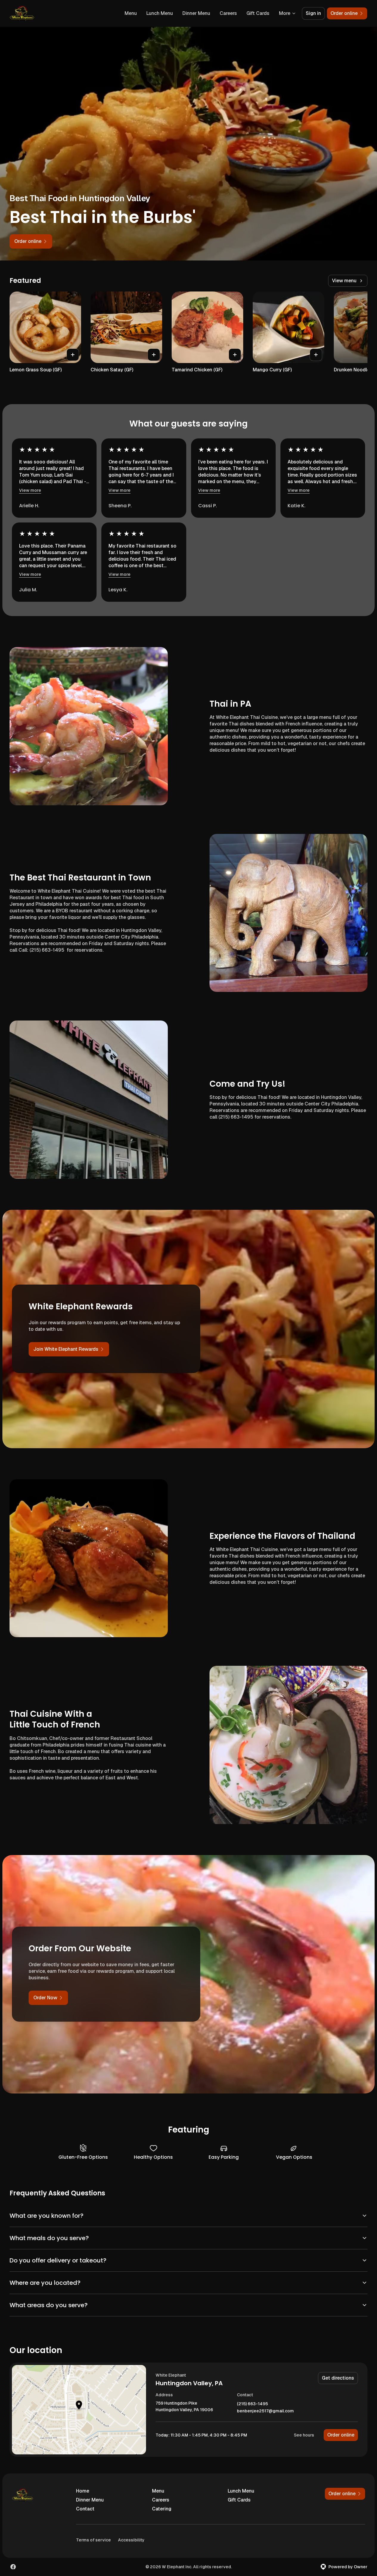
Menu (131, 13)
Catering (162, 2509)
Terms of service (93, 2540)
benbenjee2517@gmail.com (265, 2411)
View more (30, 490)
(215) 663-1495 (252, 2404)
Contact (85, 2509)
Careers (228, 13)
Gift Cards (258, 13)
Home (83, 2491)
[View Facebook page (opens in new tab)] (13, 2567)
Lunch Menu (160, 13)
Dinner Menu (196, 13)
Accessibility (131, 2540)
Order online (341, 2435)
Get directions (338, 2378)
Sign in (313, 13)
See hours (304, 2435)
